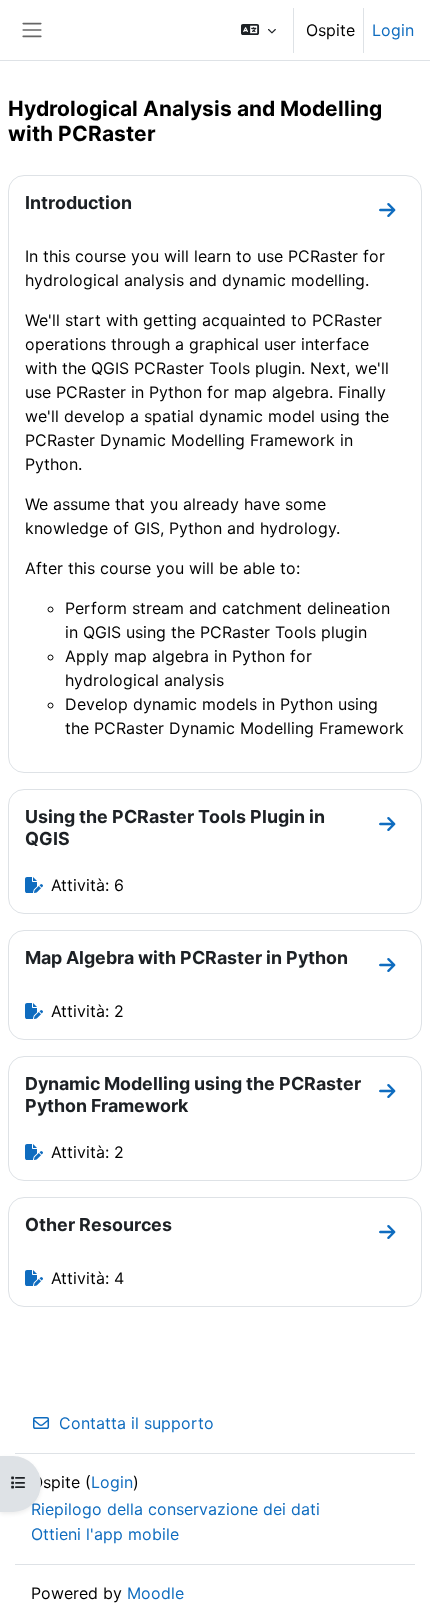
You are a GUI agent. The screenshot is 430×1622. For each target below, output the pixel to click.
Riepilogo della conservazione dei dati (175, 1509)
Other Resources (98, 1224)
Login (393, 30)
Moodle (155, 1593)
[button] (258, 30)
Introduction (78, 202)
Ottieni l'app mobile (105, 1534)
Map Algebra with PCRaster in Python (186, 957)
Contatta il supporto (136, 1423)
